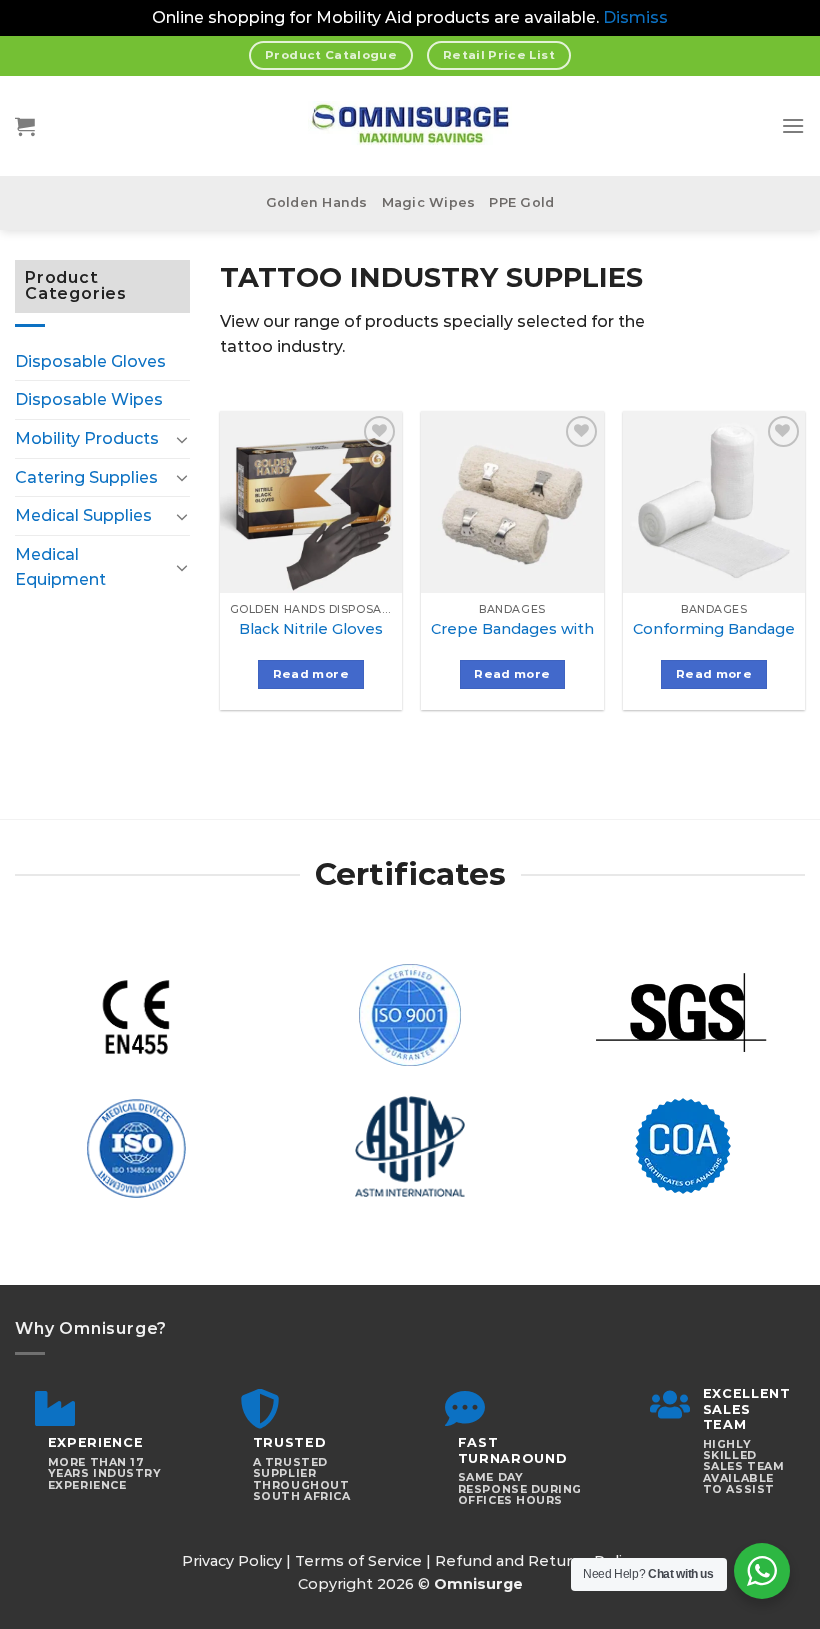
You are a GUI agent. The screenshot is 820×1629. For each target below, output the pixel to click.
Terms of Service (358, 1561)
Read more (311, 674)
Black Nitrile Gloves (311, 629)
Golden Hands (317, 202)
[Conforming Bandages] (714, 502)
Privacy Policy (232, 1561)
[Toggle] (182, 439)
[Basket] (25, 126)
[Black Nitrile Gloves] (311, 502)
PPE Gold (521, 202)
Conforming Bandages (718, 629)
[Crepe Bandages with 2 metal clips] (512, 502)
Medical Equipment (60, 567)
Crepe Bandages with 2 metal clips (562, 629)
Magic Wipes (429, 202)
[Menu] (793, 125)
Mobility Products (87, 438)
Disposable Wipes (89, 399)
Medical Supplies (83, 515)
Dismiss (635, 17)
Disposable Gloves (90, 361)
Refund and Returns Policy (536, 1561)
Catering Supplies (86, 477)
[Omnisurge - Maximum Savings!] (410, 126)
